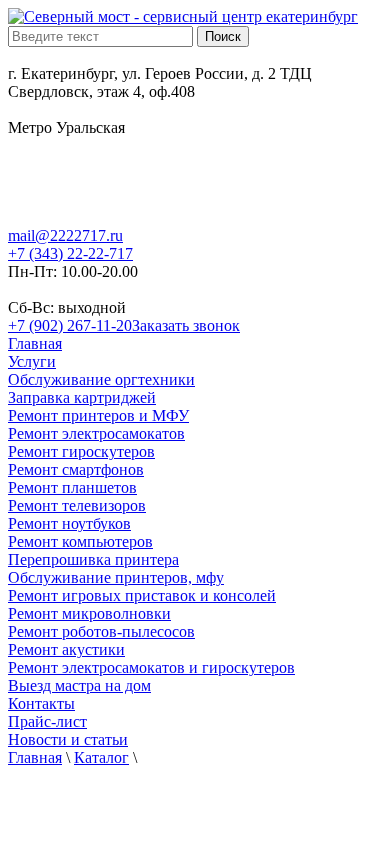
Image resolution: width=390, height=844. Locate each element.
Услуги (32, 361)
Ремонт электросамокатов (96, 433)
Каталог (101, 757)
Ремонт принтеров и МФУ (98, 415)
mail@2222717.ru (65, 235)
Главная (35, 343)
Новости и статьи (68, 739)
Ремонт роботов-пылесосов (101, 631)
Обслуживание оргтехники (101, 379)
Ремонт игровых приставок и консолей (142, 595)
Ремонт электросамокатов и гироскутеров (151, 667)
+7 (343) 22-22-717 (70, 253)
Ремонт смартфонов (76, 469)
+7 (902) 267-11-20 (70, 325)
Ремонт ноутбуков (69, 523)
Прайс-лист (47, 721)
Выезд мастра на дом (79, 685)
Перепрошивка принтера (93, 559)
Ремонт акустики (66, 649)
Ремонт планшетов (72, 487)
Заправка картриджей (82, 397)
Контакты (41, 703)
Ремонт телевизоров (77, 505)
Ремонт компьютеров (80, 541)
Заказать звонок (186, 325)
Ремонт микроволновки (89, 613)
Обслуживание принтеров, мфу (116, 577)
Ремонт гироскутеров (81, 451)
